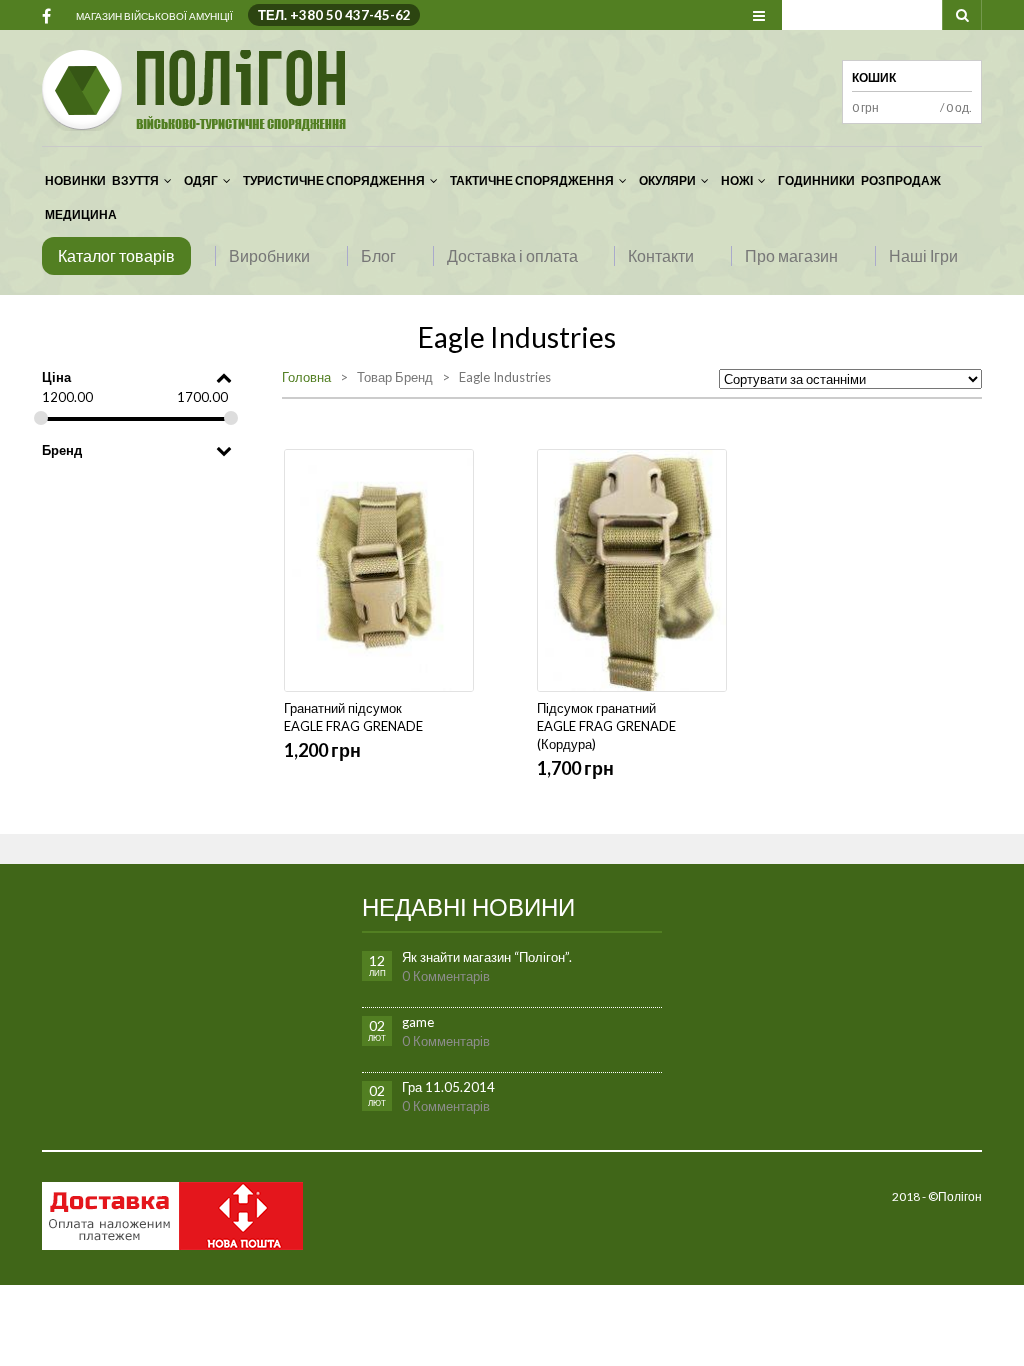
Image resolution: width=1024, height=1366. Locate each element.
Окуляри (667, 180)
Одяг (201, 180)
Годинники (816, 180)
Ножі (737, 180)
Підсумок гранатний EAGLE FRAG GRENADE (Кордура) (606, 726)
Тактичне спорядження (532, 180)
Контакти (661, 255)
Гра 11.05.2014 (448, 1087)
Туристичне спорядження (334, 180)
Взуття (135, 180)
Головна (306, 377)
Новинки (75, 180)
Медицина (81, 214)
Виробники (269, 255)
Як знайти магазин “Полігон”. (487, 957)
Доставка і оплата (512, 255)
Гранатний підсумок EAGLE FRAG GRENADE (353, 717)
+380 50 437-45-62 (350, 15)
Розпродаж (901, 180)
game (418, 1022)
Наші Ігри (923, 255)
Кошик (874, 77)
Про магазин (791, 255)
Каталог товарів (116, 255)
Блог (378, 255)
